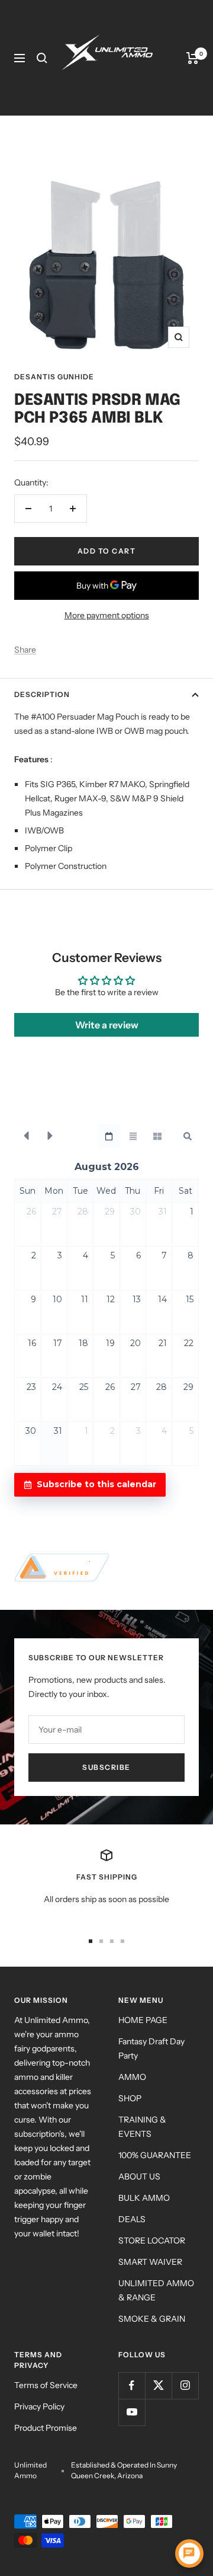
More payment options (107, 615)
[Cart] (193, 58)
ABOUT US (139, 2177)
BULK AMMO (144, 2198)
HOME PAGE (143, 2020)
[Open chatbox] (189, 2553)
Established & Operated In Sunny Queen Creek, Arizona (124, 2470)
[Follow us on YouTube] (132, 2412)
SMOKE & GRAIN (152, 2319)
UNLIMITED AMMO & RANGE (156, 2290)
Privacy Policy (39, 2406)
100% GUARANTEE (155, 2155)
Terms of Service (46, 2385)
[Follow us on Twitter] (158, 2385)
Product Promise (46, 2428)
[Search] (42, 58)
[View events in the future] (50, 1136)
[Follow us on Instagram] (185, 2385)
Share (25, 650)
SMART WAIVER (150, 2262)
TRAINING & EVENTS (142, 2127)
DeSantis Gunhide (54, 377)
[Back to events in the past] (26, 1136)
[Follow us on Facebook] (132, 2385)
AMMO (132, 2077)
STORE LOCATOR (152, 2241)
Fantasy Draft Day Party (151, 2048)
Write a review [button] (107, 1025)
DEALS (132, 2219)
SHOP (130, 2098)
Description (42, 694)
